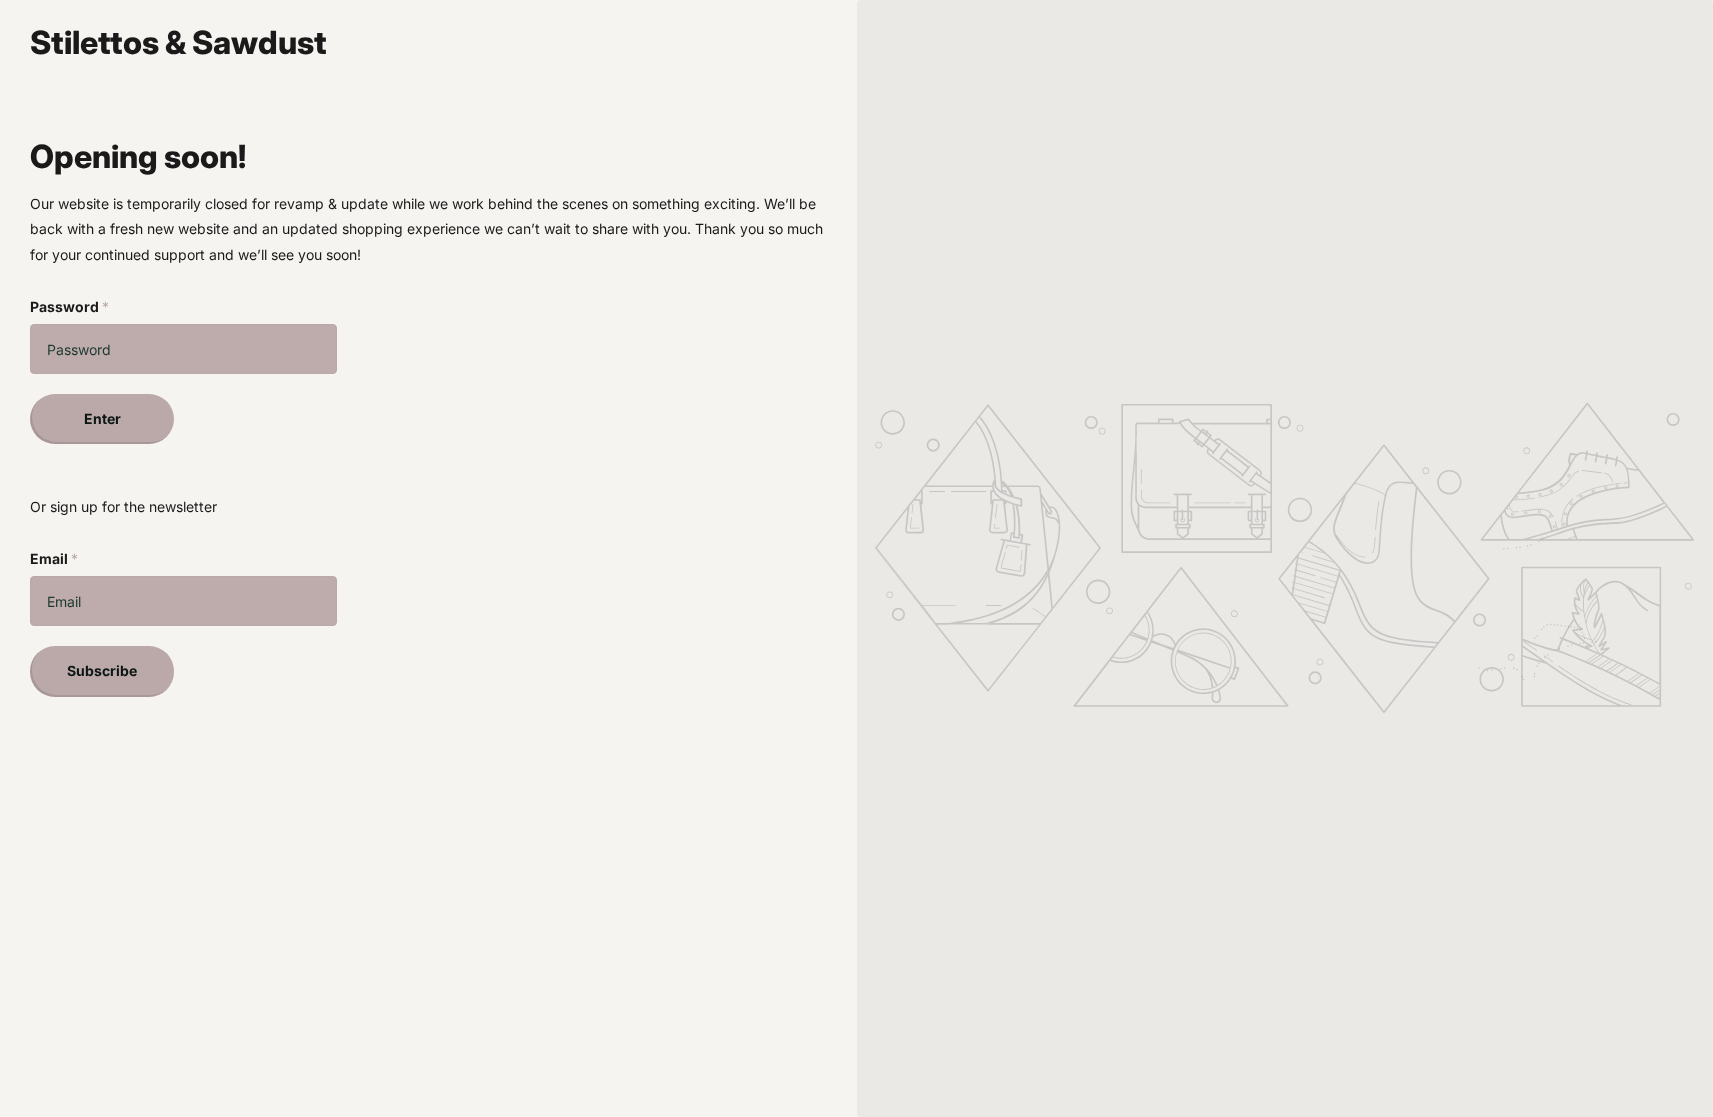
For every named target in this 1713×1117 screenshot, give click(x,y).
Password (69, 306)
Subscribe (102, 670)
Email (54, 558)
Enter (102, 418)
